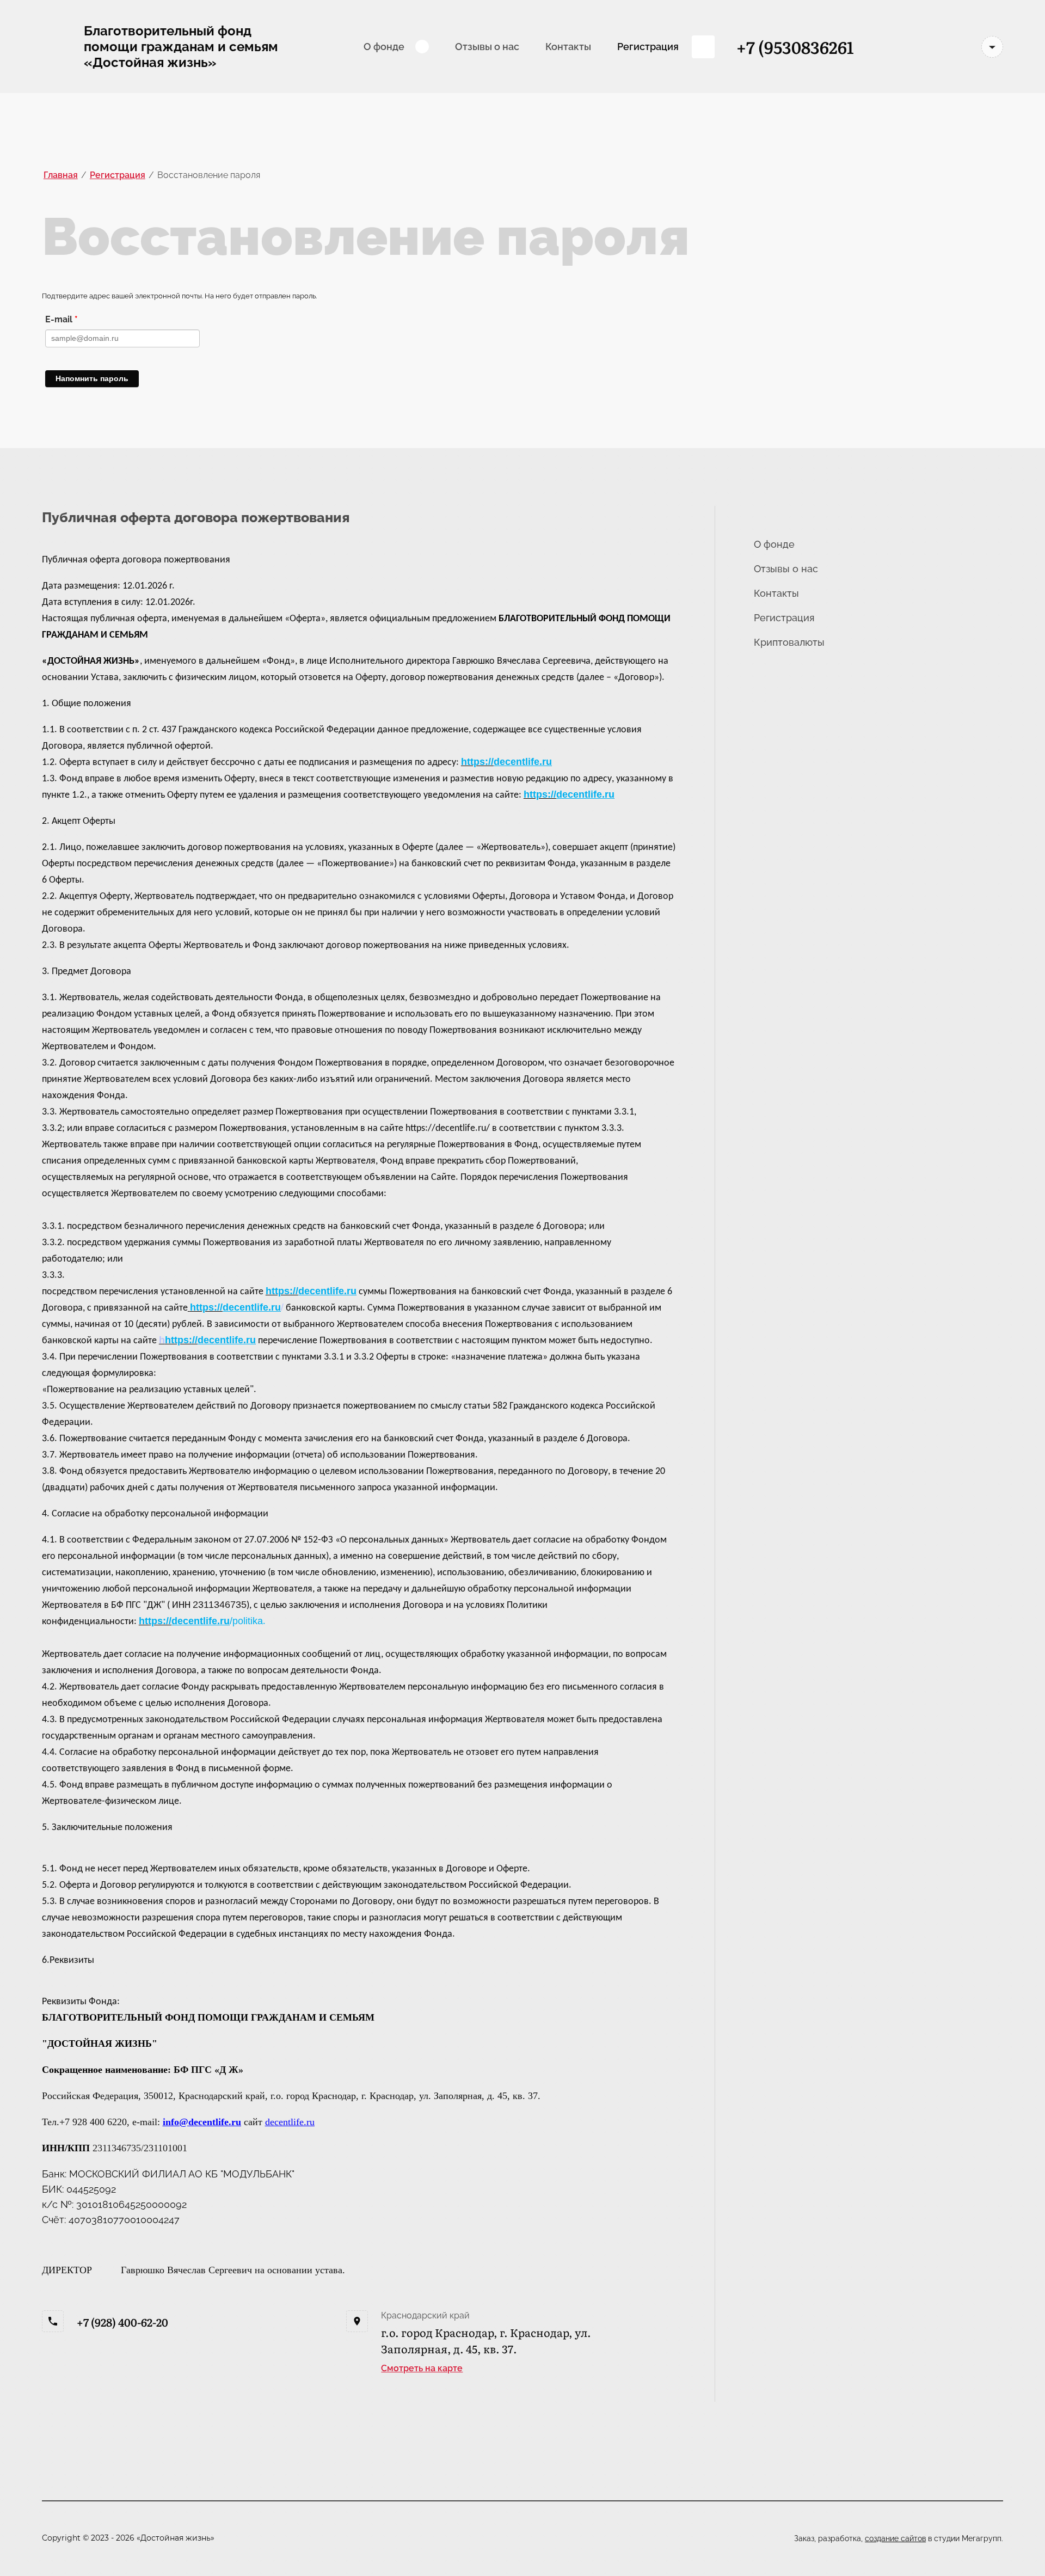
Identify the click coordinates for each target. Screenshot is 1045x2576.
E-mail (62, 319)
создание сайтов (895, 2538)
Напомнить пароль (92, 378)
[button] (422, 2368)
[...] (703, 47)
